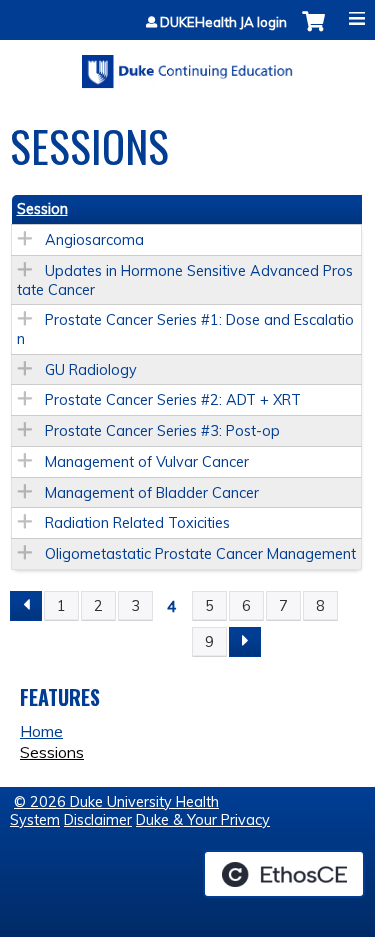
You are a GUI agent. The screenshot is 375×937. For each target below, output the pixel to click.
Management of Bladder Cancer (152, 493)
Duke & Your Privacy (203, 820)
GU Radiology (91, 370)
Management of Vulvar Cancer (147, 462)
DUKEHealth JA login (223, 22)
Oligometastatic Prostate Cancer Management (200, 554)
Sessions (52, 752)
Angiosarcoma (94, 240)
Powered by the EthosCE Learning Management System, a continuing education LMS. (284, 874)
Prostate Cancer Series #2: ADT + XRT (173, 400)
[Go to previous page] (26, 606)
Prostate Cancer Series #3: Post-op (162, 431)
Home (41, 731)
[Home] (187, 64)
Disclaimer (98, 820)
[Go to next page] (245, 642)
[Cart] (313, 31)
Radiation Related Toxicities (137, 523)
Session (42, 209)
